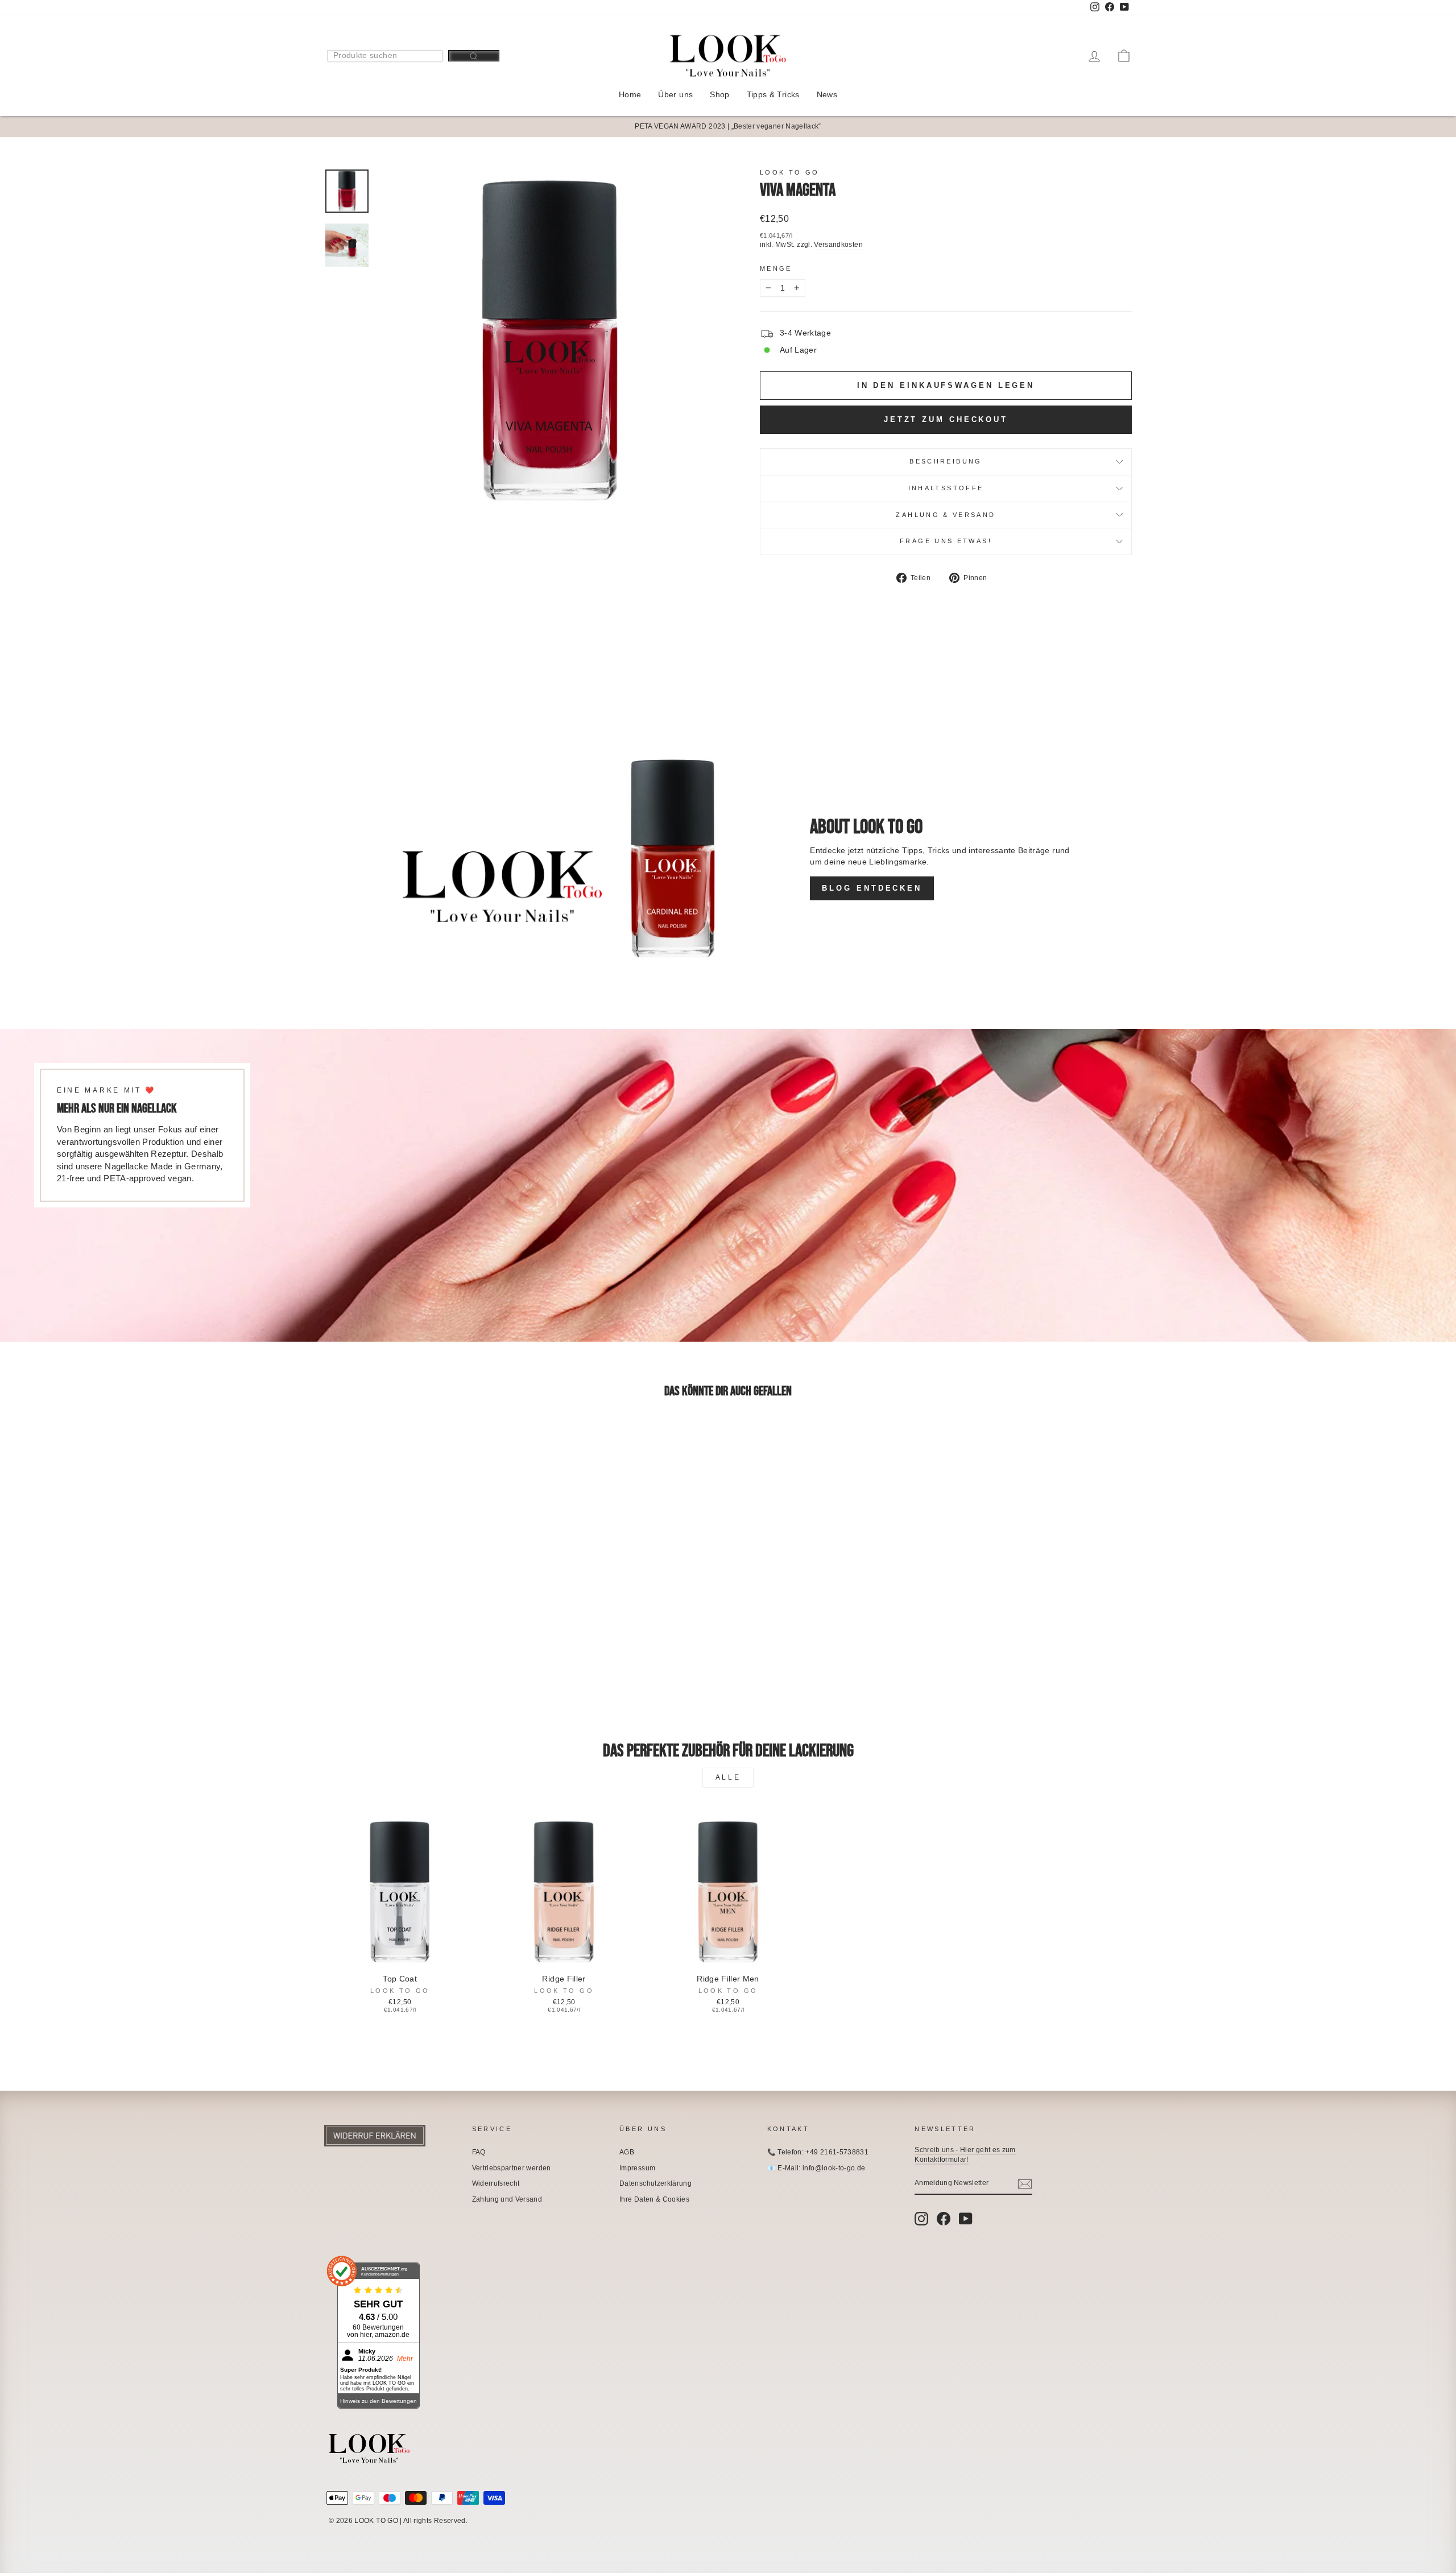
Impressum (637, 2168)
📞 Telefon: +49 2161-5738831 (818, 2152)
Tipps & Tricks (773, 94)
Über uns (675, 94)
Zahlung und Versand (507, 2199)
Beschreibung (946, 461)
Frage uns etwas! (946, 541)
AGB (627, 2152)
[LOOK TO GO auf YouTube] (966, 2219)
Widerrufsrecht (496, 2183)
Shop (719, 94)
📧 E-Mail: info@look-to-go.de (816, 2168)
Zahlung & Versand (946, 515)
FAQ (479, 2152)
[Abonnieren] (1025, 2184)
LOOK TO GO (790, 172)
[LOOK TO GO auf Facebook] (944, 2219)
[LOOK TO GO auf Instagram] (921, 2219)
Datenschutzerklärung (655, 2183)
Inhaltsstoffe (946, 488)
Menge (776, 268)
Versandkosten (838, 245)
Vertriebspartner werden (512, 2168)
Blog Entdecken (872, 888)
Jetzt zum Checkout (946, 419)
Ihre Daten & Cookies (654, 2199)
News (827, 94)
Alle (728, 1777)
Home (630, 94)
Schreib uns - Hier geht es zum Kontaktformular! (965, 2155)
